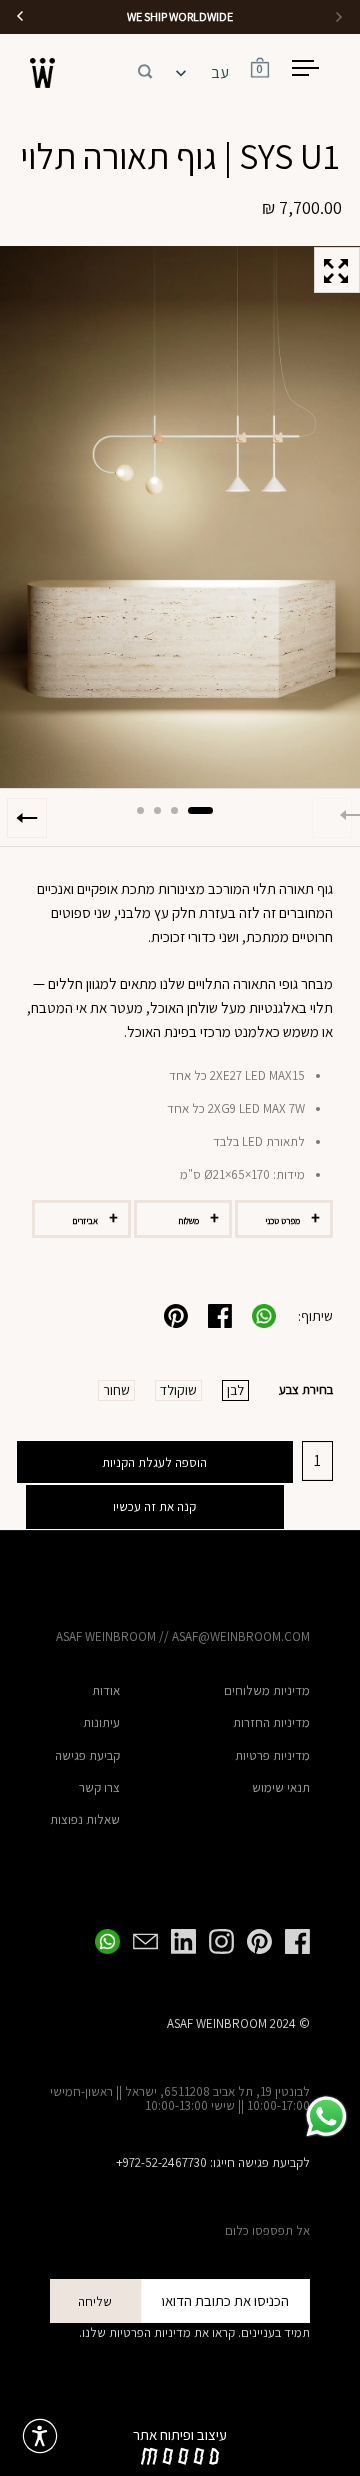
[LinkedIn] (177, 1941)
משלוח (189, 1221)
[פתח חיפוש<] (145, 68)
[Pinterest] (253, 1941)
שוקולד (178, 1390)
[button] (145, 68)
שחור (116, 1390)
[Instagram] (215, 1941)
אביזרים (85, 1221)
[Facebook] (291, 1941)
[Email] (139, 1941)
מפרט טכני (282, 1221)
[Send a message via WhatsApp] (326, 2116)
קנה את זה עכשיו (154, 1506)
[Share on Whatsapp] (264, 1316)
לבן (235, 1390)
